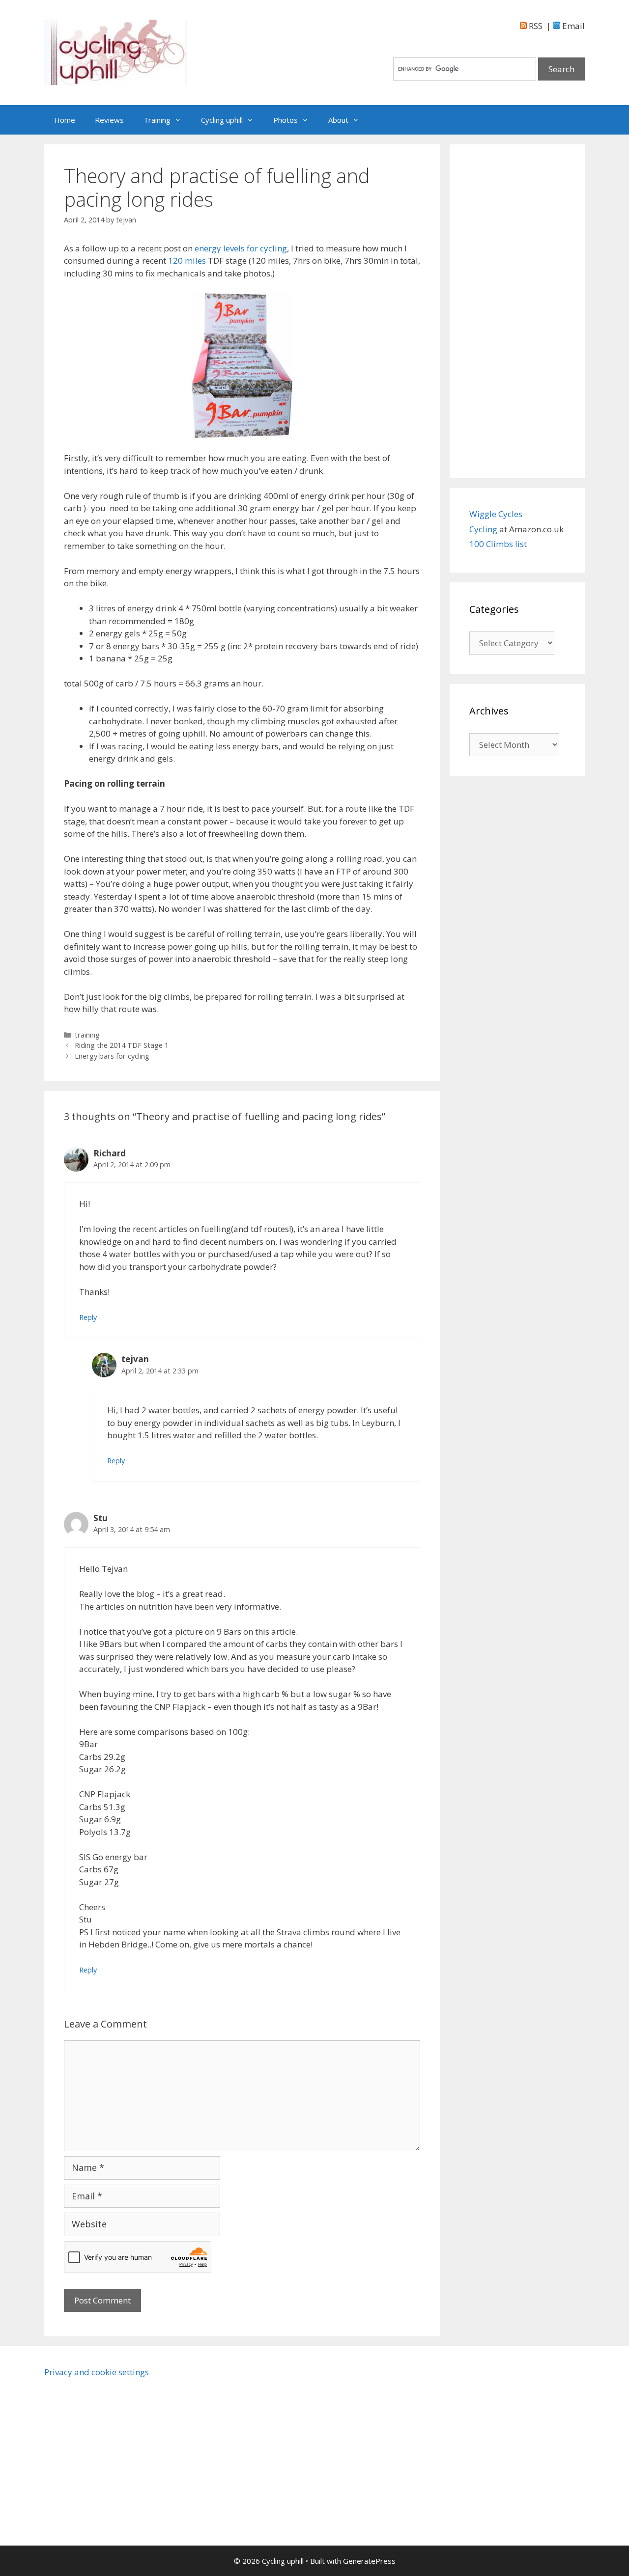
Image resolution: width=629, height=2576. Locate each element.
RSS (535, 26)
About (338, 120)
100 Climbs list (498, 544)
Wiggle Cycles (496, 514)
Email (572, 26)
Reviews (109, 120)
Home (65, 120)
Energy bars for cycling (112, 1056)
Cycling (484, 529)
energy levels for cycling (241, 248)
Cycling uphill (222, 120)
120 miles (188, 260)
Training (157, 120)
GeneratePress (369, 2561)
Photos (286, 120)
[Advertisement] (517, 311)
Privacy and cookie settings (97, 2372)
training (87, 1035)
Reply (88, 1317)
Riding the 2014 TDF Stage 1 (122, 1045)
